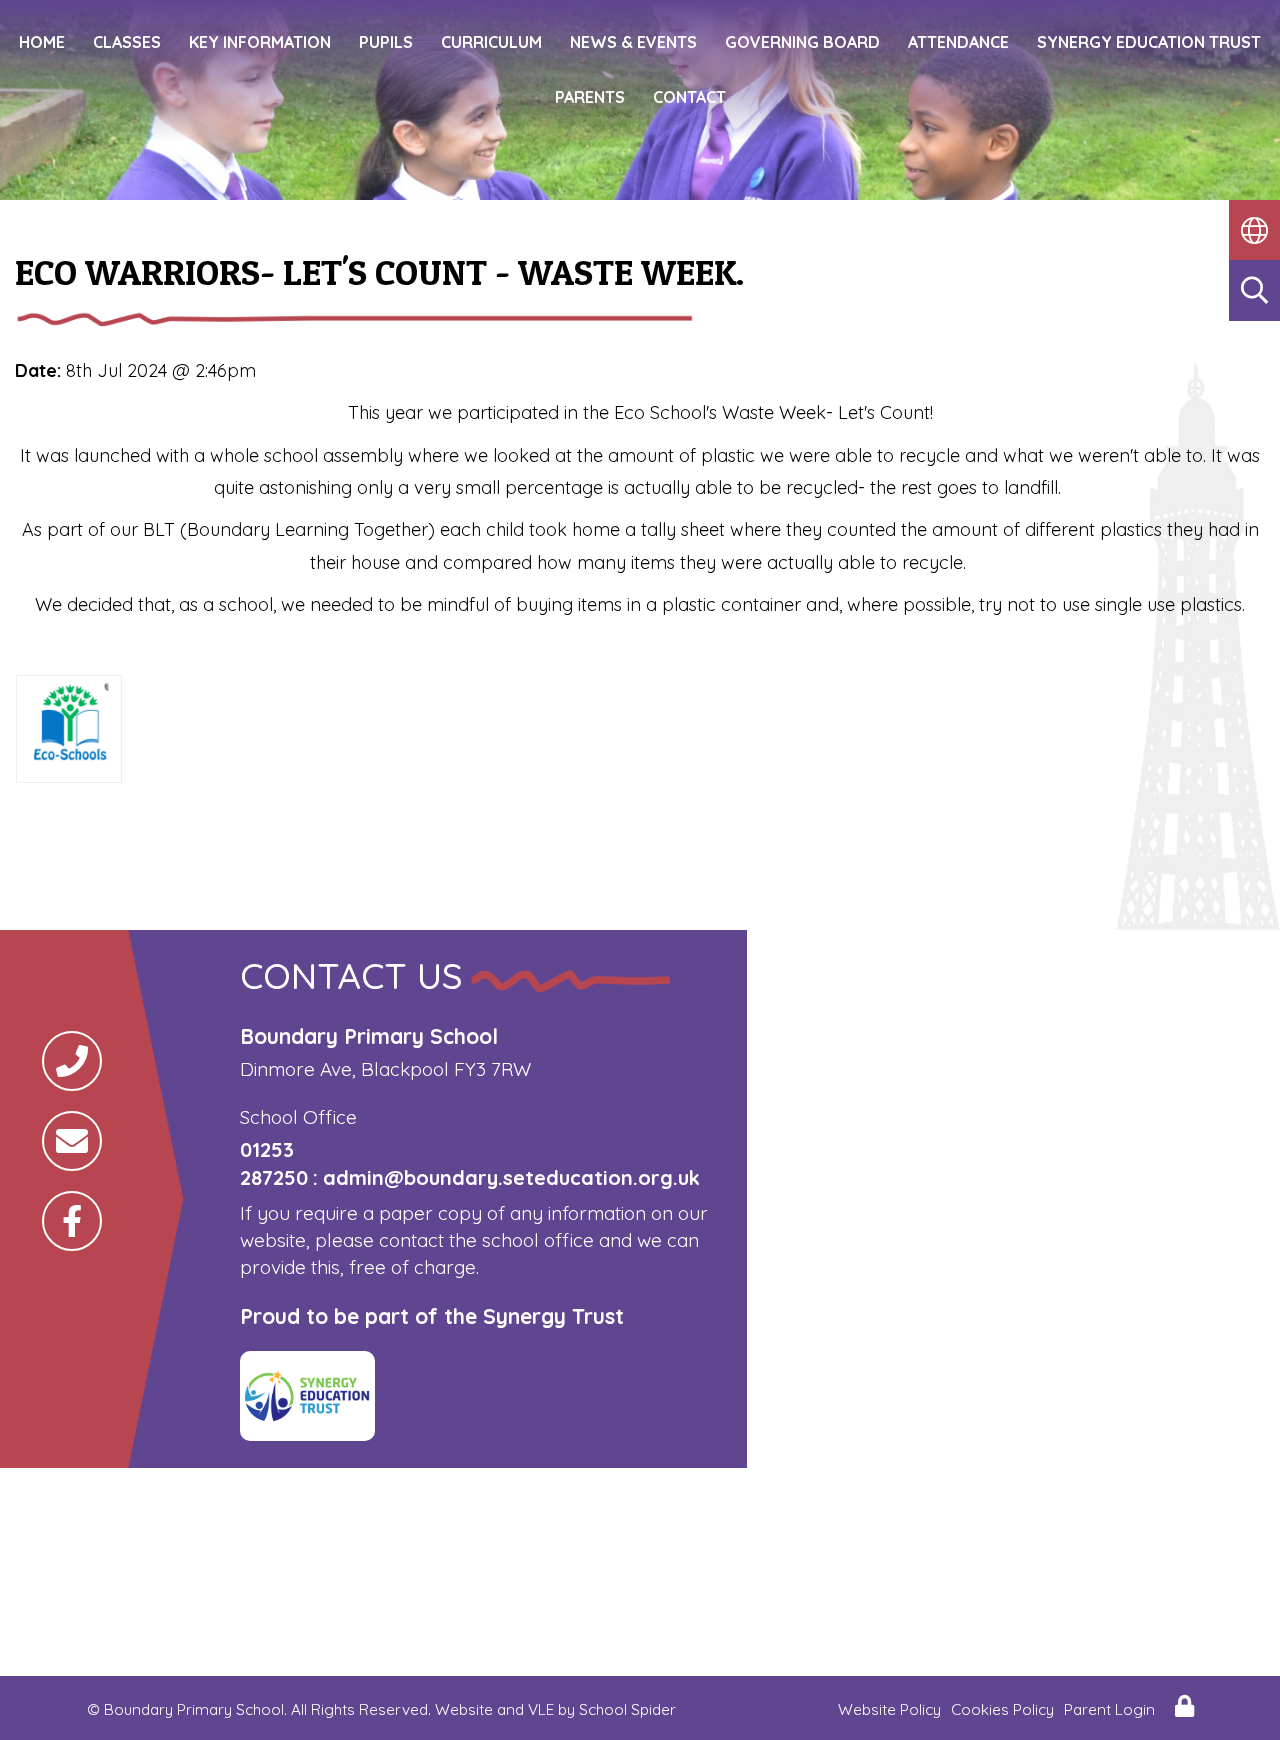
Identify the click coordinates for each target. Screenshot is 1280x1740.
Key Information (260, 42)
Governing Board (802, 42)
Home (42, 42)
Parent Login (1109, 1709)
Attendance (958, 42)
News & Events (633, 42)
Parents (590, 97)
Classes (127, 42)
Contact (689, 97)
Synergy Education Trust (1149, 42)
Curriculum (491, 42)
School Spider (627, 1709)
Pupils (386, 42)
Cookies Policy (1002, 1709)
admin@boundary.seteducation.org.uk (511, 1177)
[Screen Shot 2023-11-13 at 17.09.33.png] (69, 762)
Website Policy (889, 1709)
